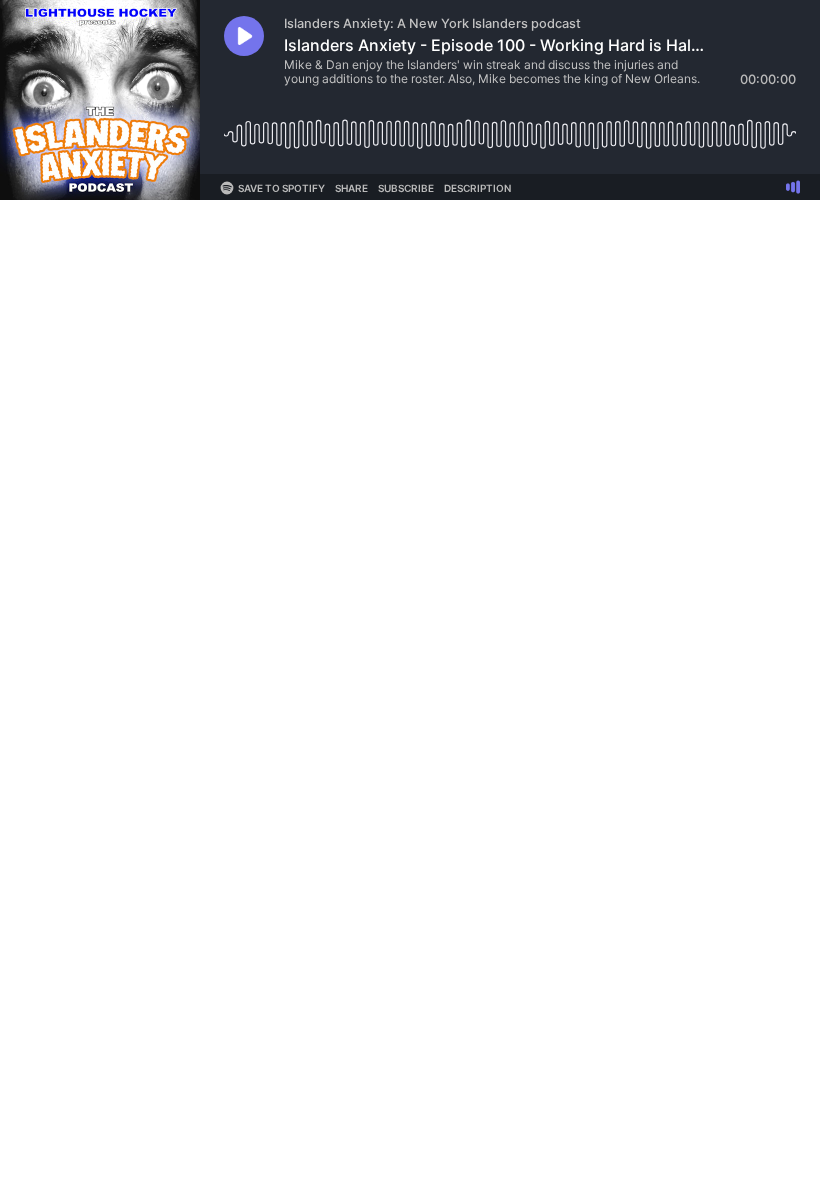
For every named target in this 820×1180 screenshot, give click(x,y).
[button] (244, 36)
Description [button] (477, 188)
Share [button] (351, 188)
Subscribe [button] (406, 188)
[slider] (510, 126)
